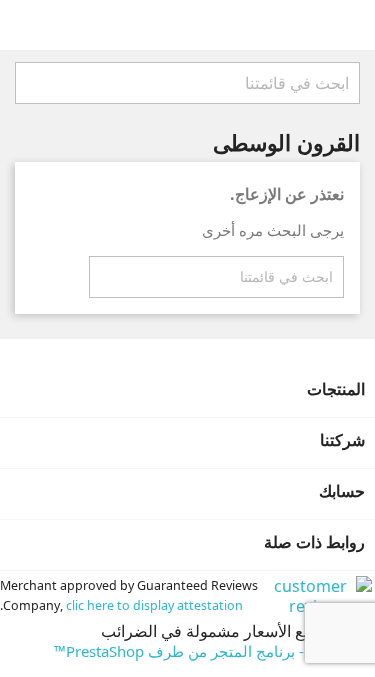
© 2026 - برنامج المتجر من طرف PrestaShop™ (207, 651)
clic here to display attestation (154, 605)
